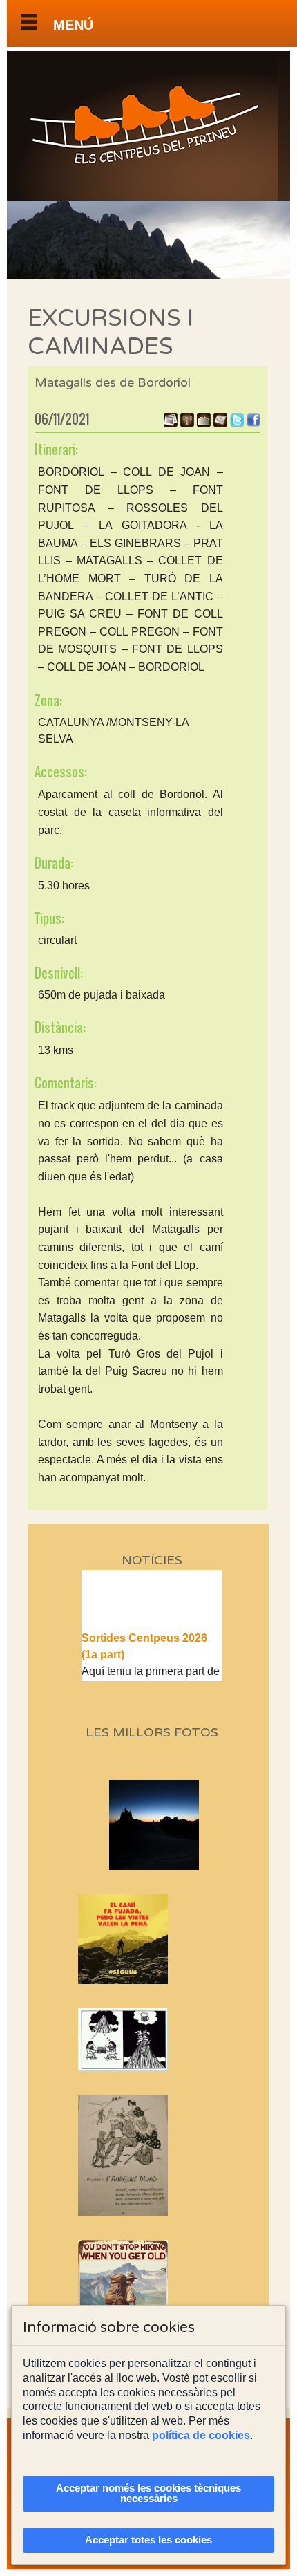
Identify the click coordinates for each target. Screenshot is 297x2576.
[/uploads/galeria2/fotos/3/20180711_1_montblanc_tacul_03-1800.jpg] (176, 1866)
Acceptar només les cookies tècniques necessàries (148, 2493)
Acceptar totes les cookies (148, 2540)
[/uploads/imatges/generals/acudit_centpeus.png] (152, 2040)
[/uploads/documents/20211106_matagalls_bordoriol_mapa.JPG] (220, 423)
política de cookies (201, 2435)
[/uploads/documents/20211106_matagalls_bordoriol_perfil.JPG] (204, 423)
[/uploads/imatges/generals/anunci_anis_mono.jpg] (152, 2155)
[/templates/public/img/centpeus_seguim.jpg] (152, 1939)
